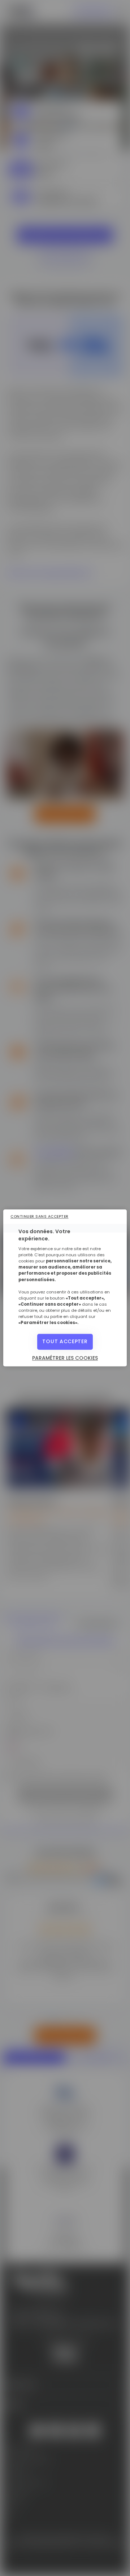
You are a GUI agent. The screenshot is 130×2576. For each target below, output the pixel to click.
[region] (65, 1288)
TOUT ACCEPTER (65, 1342)
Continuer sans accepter (40, 1216)
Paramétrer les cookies (65, 1358)
